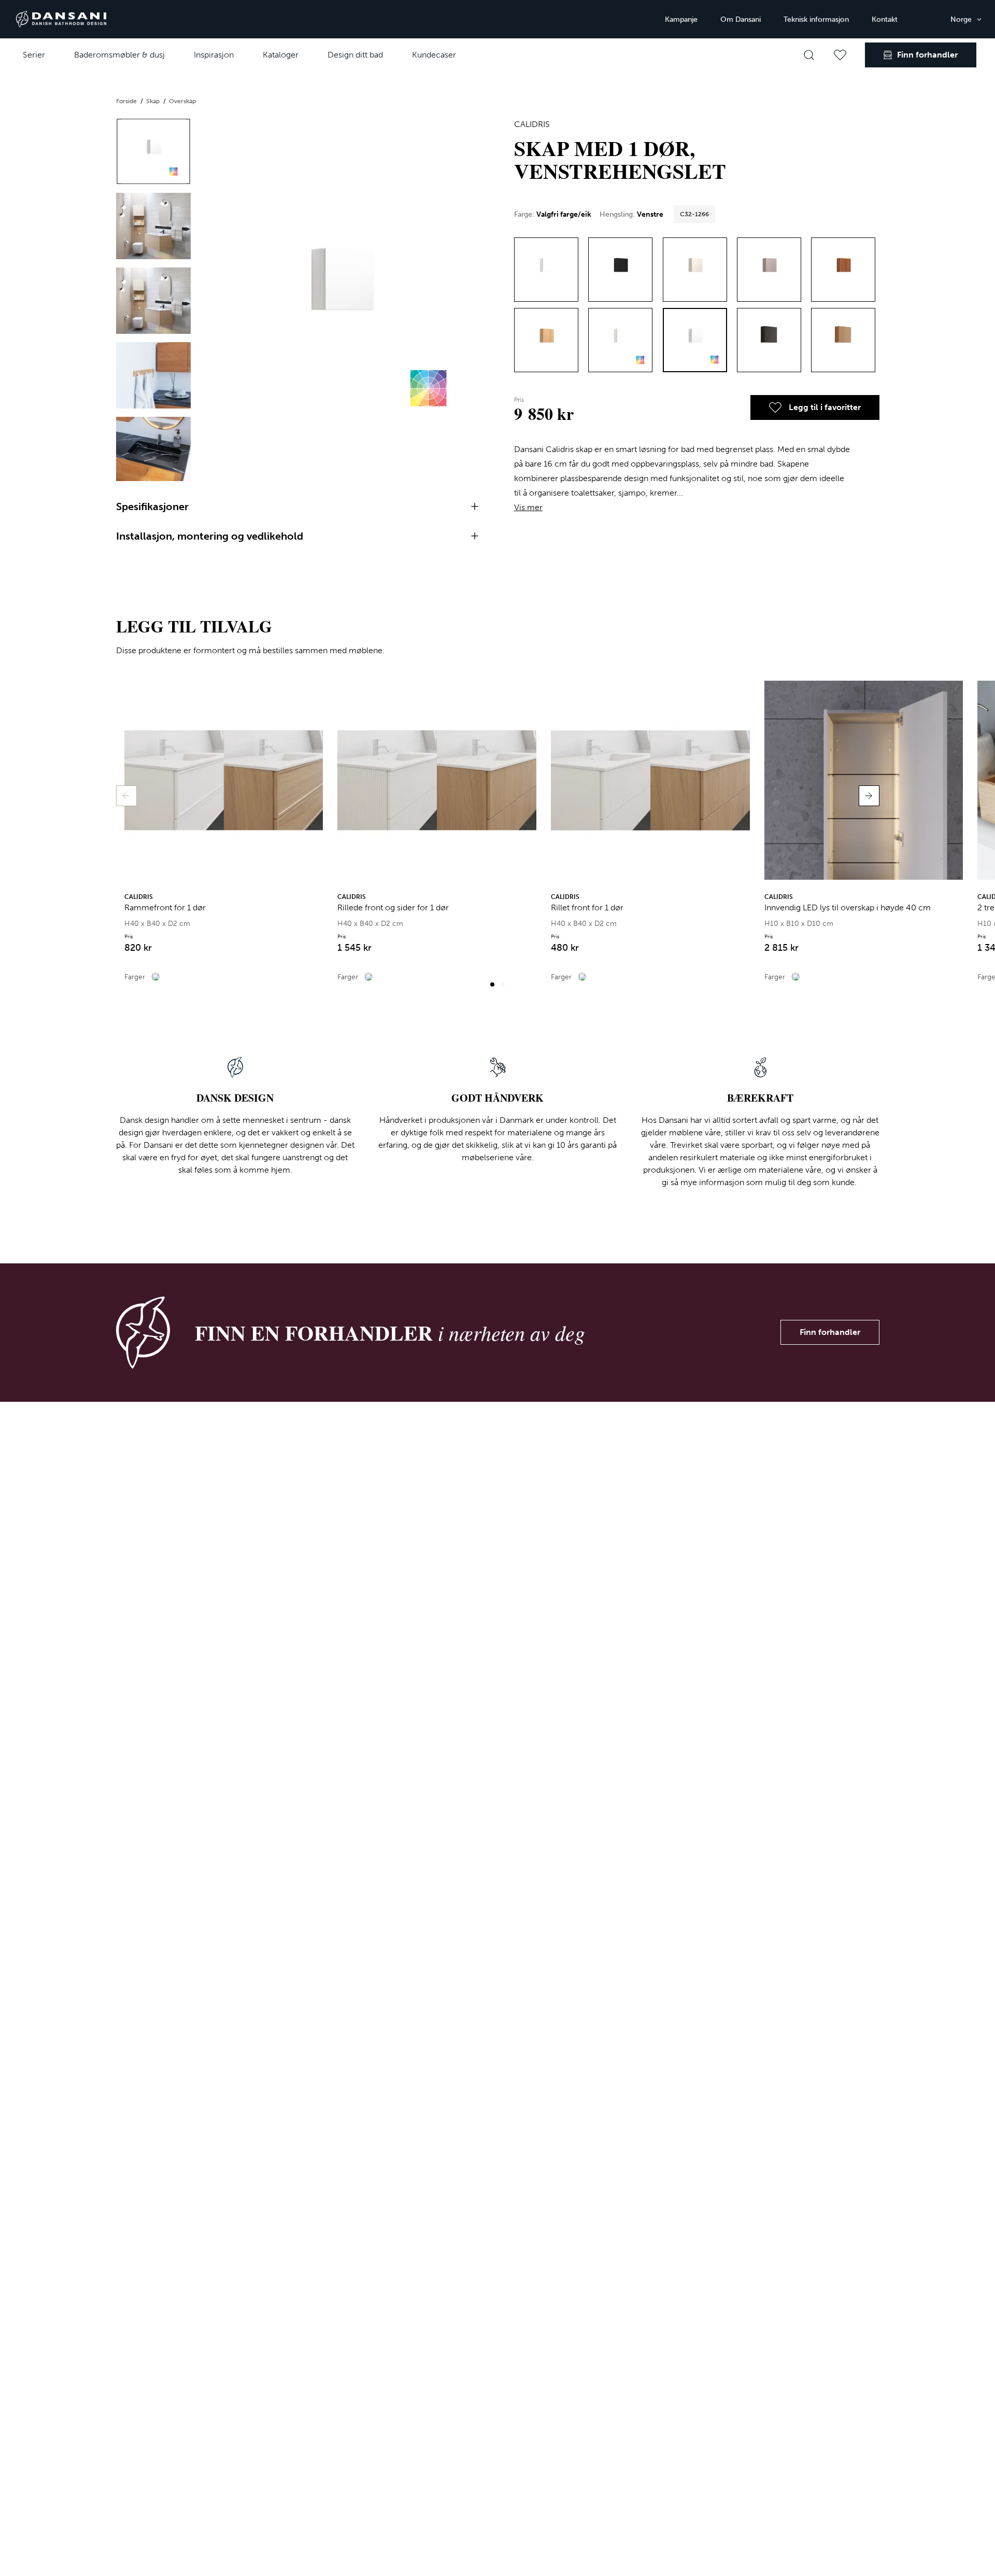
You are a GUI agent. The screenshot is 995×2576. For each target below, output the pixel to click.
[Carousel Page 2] (503, 984)
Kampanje (681, 19)
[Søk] (809, 55)
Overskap (182, 101)
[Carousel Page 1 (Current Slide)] (492, 984)
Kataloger (281, 55)
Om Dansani (741, 19)
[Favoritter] (840, 55)
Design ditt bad (355, 55)
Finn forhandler (830, 1332)
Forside (127, 101)
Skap (154, 101)
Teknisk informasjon (816, 19)
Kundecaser (434, 55)
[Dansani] (61, 19)
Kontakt (885, 19)
